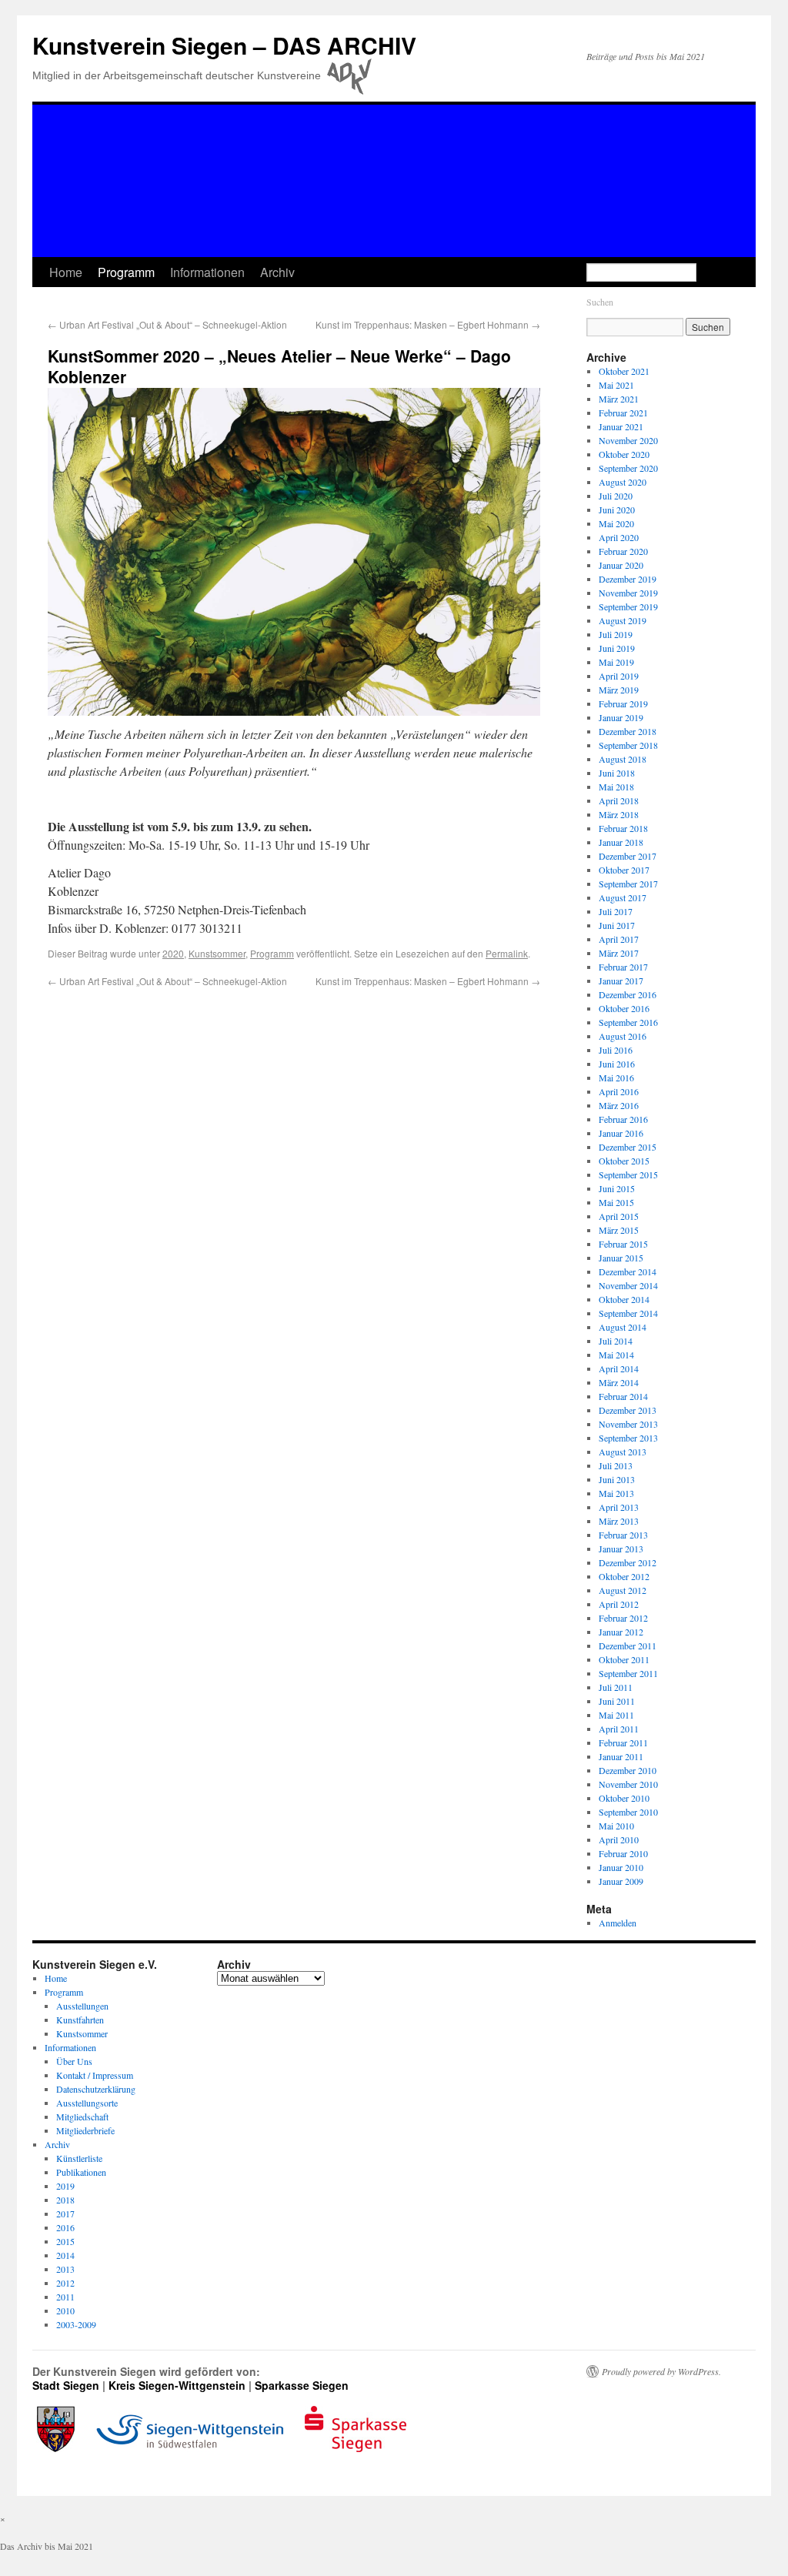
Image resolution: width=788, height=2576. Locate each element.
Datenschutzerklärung (96, 2089)
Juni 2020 (617, 510)
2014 (65, 2255)
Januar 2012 (621, 1632)
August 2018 (623, 759)
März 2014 (619, 1382)
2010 (65, 2310)
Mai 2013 (616, 1493)
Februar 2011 (623, 1742)
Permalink (507, 953)
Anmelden (618, 1923)
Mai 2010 (616, 1826)
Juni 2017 (617, 925)
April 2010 (619, 1839)
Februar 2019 (623, 703)
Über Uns (74, 2061)
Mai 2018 (616, 787)
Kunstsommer (217, 953)
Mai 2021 (616, 385)
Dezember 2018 (628, 731)
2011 (65, 2297)
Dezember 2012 (628, 1562)
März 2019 (619, 690)
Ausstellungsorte (87, 2103)
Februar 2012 (623, 1618)
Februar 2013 (623, 1535)
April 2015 (619, 1216)
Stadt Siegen (66, 2385)
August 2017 (623, 897)
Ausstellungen (82, 2006)
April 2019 (619, 676)
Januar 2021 (621, 426)
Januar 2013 (621, 1549)
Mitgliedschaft (82, 2117)
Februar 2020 (623, 551)
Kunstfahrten (80, 2020)
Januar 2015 (621, 1258)
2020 (173, 953)
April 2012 (619, 1604)
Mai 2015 (616, 1202)
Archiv (277, 272)
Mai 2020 (616, 523)
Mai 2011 (616, 1715)
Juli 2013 (616, 1465)
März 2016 (619, 1105)
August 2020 (623, 482)
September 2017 (628, 884)
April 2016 (619, 1091)
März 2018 (619, 814)
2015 (65, 2241)
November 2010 (628, 1784)
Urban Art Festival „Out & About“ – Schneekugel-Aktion (167, 324)
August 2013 (623, 1452)
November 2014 (628, 1285)
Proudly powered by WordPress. (661, 2371)
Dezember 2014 (628, 1271)
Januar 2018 (621, 842)
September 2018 (628, 745)
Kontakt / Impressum (95, 2075)
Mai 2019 (616, 662)
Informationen (207, 272)
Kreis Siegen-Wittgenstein (177, 2385)
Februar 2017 (623, 967)
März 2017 (619, 953)
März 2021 (619, 399)
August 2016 (623, 1036)
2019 (65, 2186)
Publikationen (81, 2172)
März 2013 (619, 1521)
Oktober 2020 (624, 454)
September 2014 (628, 1313)
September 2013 (628, 1438)
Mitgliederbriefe (85, 2130)
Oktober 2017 (624, 870)
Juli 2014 (616, 1341)
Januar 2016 (621, 1133)
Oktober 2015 (624, 1161)
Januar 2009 (621, 1881)
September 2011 (628, 1673)
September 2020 (628, 468)
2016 (65, 2227)
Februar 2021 (623, 413)
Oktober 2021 (624, 371)
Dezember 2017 (628, 856)
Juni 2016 (617, 1064)
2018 (65, 2200)
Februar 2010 (623, 1853)
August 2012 (623, 1590)
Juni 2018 (617, 773)
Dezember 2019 (628, 579)
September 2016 (628, 1022)
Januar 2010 (621, 1867)
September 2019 (628, 606)
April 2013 (619, 1507)
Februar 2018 (623, 828)
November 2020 (628, 440)
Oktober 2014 (624, 1299)
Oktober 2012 (624, 1576)
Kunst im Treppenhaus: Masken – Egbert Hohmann (428, 324)
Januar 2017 (621, 981)
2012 (65, 2283)
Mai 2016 (616, 1078)
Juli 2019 (616, 634)
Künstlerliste (79, 2158)
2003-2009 (76, 2324)
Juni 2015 (617, 1188)
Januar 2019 (621, 717)
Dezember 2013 (628, 1410)
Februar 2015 (623, 1244)
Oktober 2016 (624, 1008)
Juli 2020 (616, 496)
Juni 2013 (617, 1479)
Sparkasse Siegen (302, 2385)
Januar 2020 (621, 565)
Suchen (600, 302)
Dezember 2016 (628, 994)
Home (66, 272)
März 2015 (619, 1230)
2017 (65, 2213)
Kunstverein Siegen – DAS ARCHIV (224, 45)
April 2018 (619, 800)
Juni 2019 (617, 648)
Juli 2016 (616, 1050)
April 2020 (619, 537)
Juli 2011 (616, 1687)
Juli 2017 (616, 911)
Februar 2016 (623, 1119)
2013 (65, 2269)
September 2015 (628, 1174)
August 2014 (623, 1327)
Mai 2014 (616, 1355)
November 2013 (628, 1424)
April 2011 (619, 1729)
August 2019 (623, 620)
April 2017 (619, 939)
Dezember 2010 (628, 1770)
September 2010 (628, 1812)
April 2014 (619, 1368)
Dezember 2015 (628, 1147)
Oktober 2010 (624, 1798)
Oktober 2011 (624, 1659)
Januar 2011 (621, 1756)
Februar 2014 (623, 1396)
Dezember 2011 (628, 1645)
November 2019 (628, 593)
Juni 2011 (617, 1701)
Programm (126, 272)
